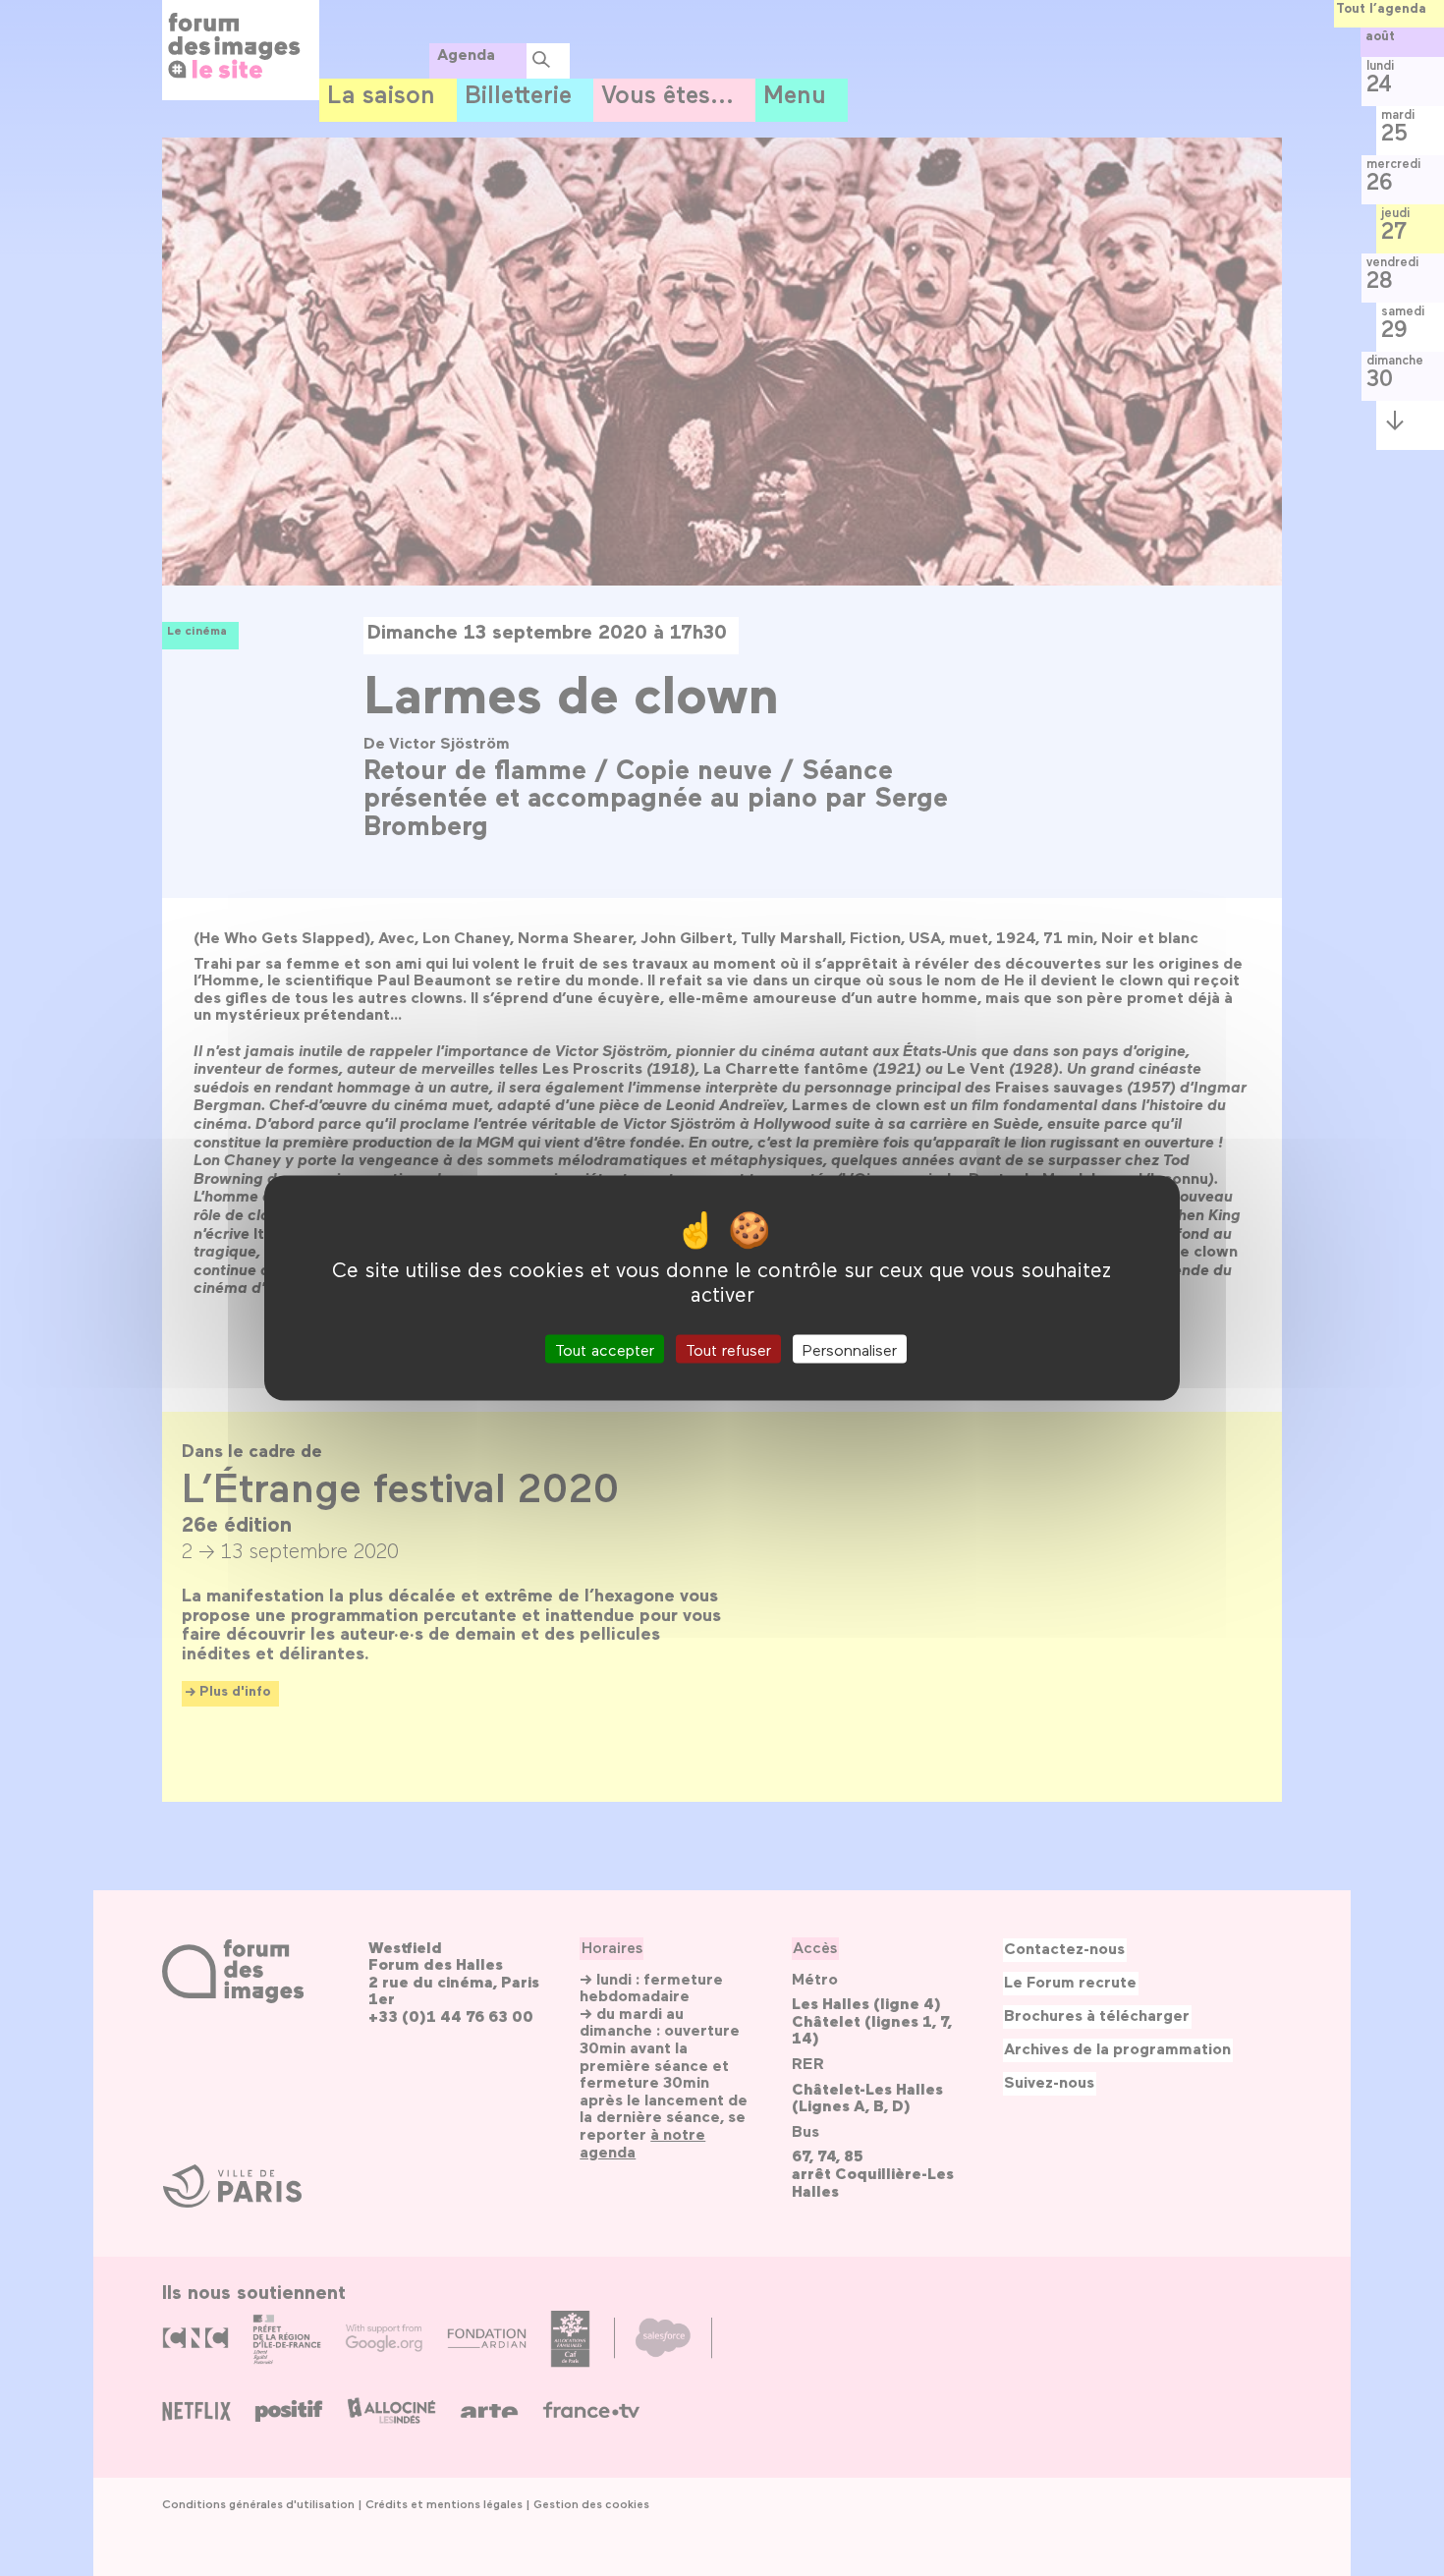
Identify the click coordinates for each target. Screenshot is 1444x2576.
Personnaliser (850, 1348)
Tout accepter (605, 1348)
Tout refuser (728, 1348)
